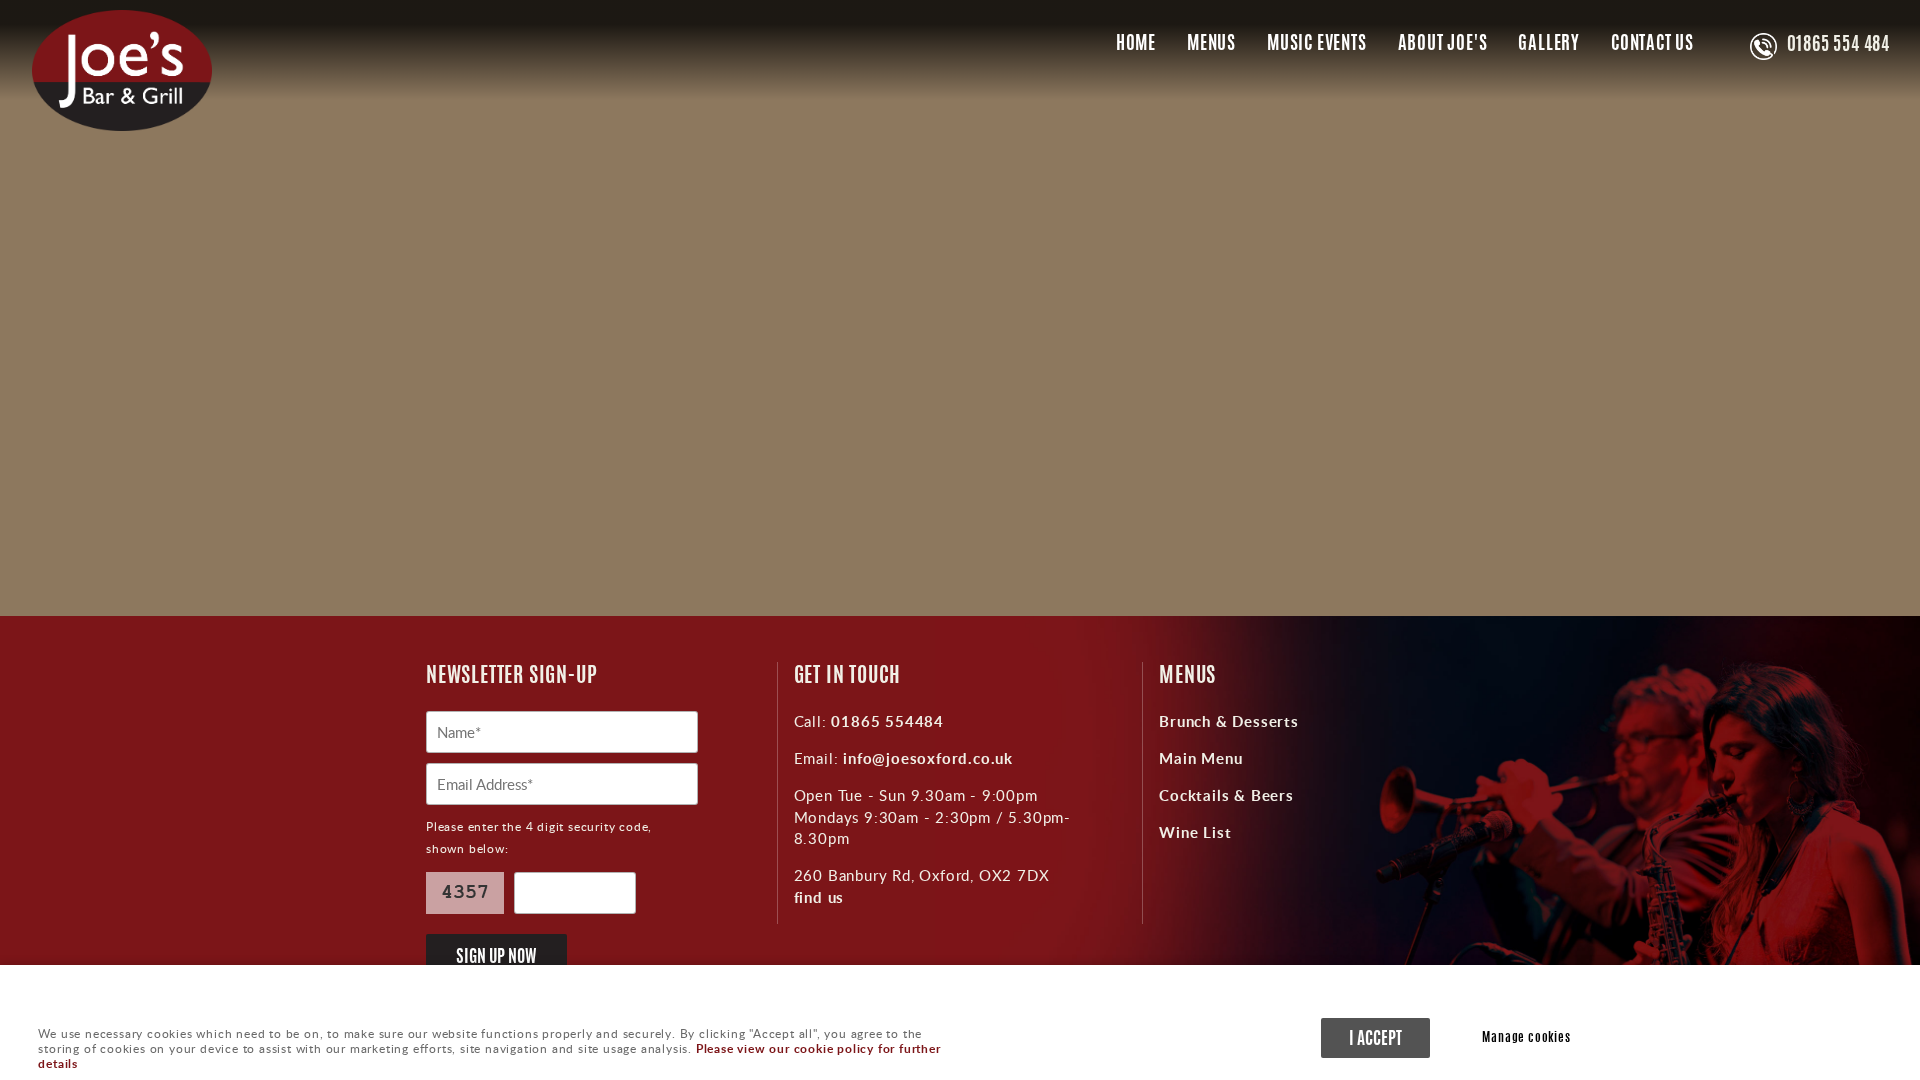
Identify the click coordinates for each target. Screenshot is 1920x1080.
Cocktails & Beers (1226, 795)
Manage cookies (1526, 1038)
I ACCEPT (1375, 1039)
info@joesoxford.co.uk (925, 758)
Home (1136, 45)
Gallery (1549, 45)
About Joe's (1443, 45)
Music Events (1317, 45)
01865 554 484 (1838, 46)
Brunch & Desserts (1229, 721)
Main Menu (1200, 758)
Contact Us (1652, 45)
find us (819, 897)
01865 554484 (885, 721)
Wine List (1195, 832)
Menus (1211, 45)
